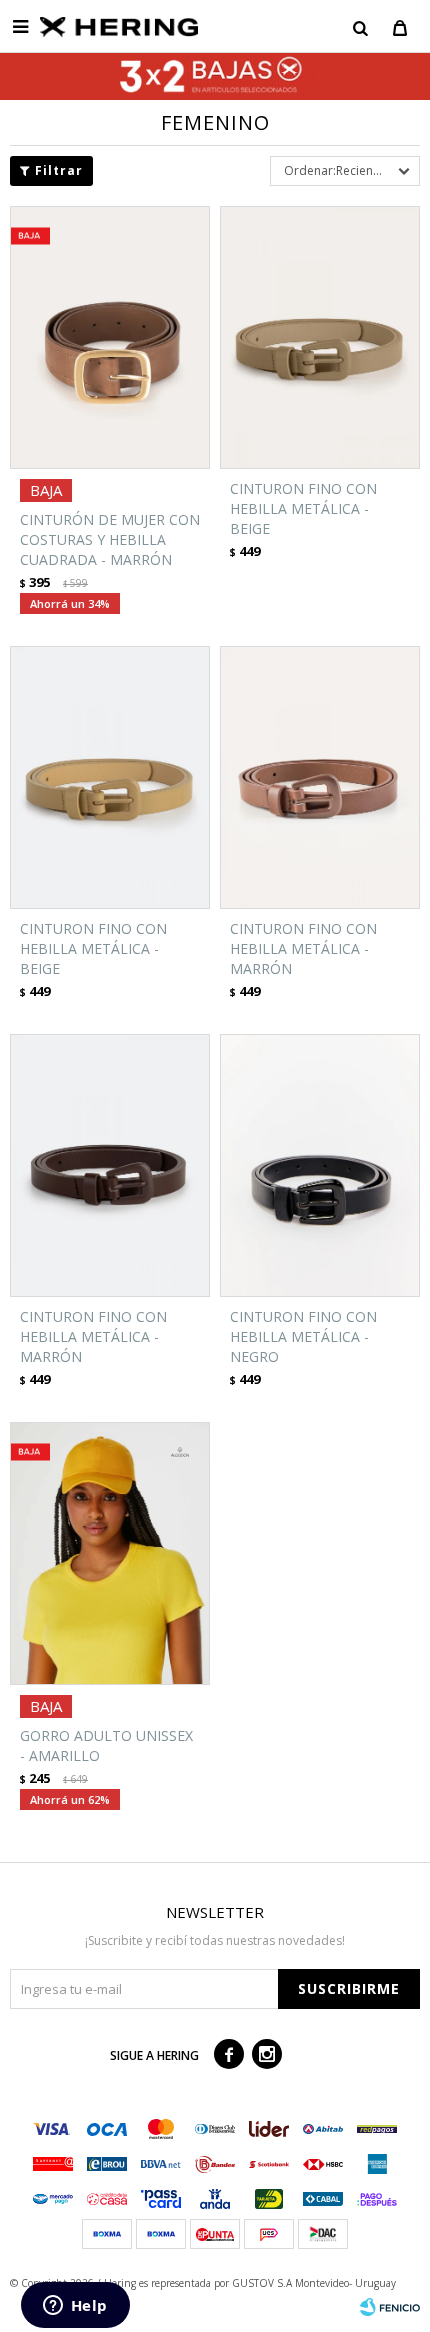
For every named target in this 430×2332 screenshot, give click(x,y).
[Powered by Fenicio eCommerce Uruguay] (390, 2307)
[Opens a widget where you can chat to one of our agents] (75, 2307)
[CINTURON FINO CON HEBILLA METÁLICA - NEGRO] (320, 1165)
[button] (360, 27)
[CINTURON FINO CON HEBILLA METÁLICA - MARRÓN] (320, 777)
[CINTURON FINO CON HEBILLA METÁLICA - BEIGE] (320, 337)
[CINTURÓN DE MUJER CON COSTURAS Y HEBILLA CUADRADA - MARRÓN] (110, 337)
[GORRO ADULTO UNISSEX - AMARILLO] (110, 1553)
